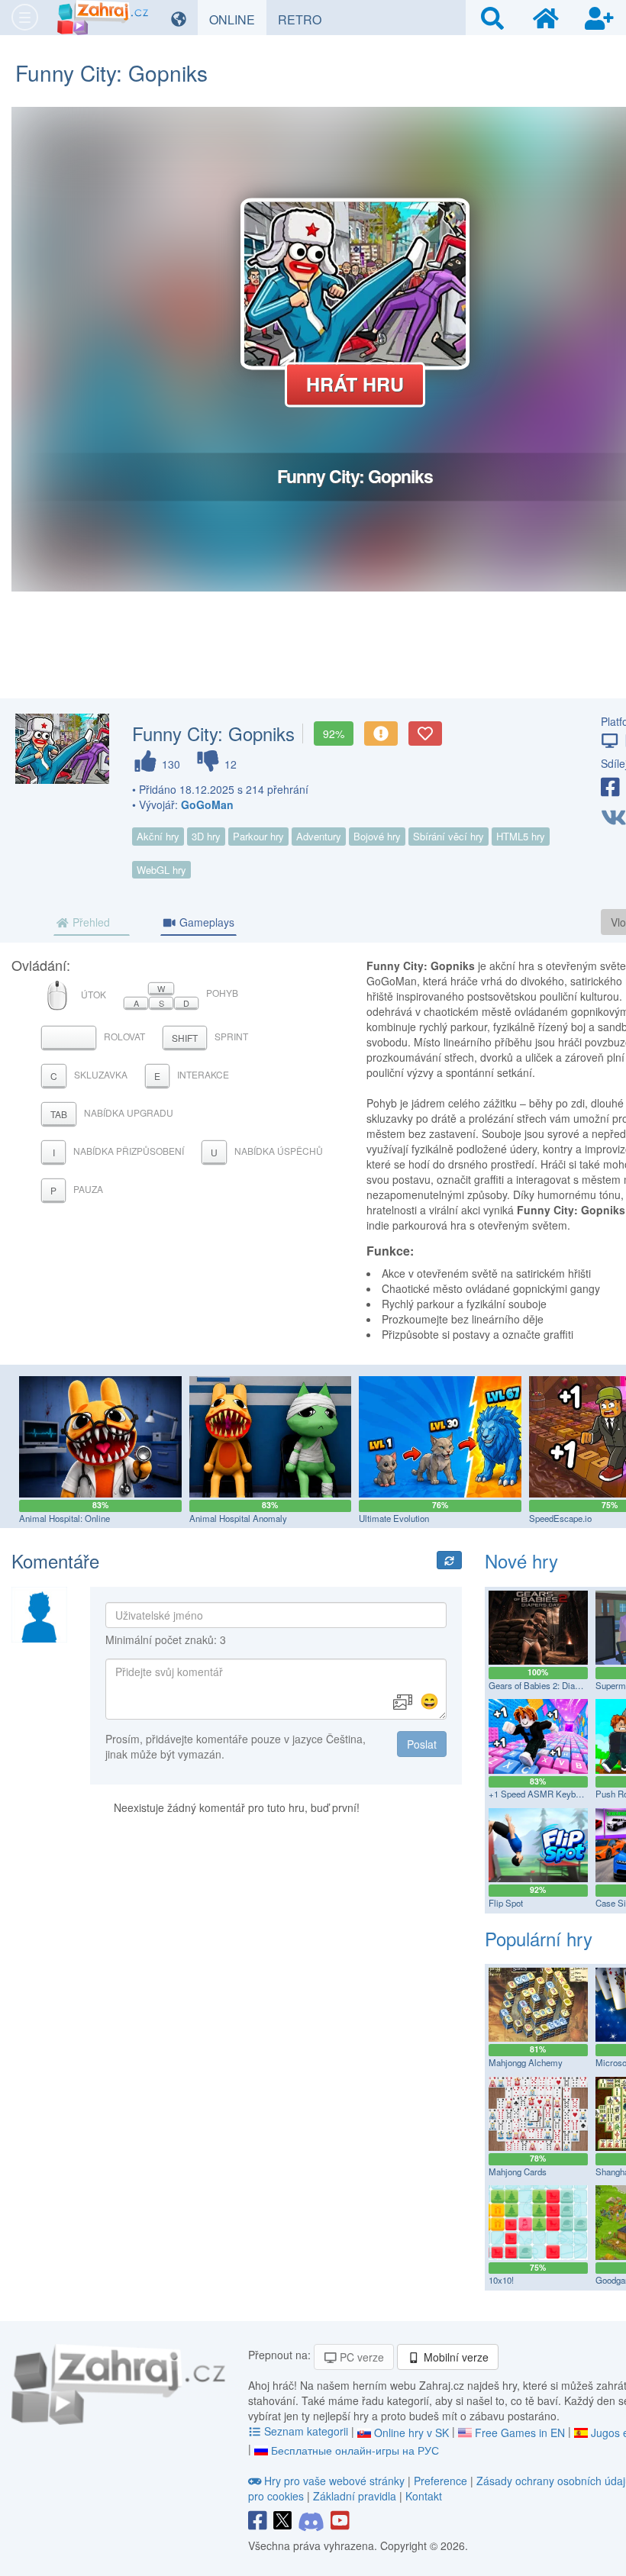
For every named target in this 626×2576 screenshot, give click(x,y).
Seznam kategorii (306, 2431)
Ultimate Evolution (394, 1518)
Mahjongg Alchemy (526, 2062)
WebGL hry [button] (161, 870)
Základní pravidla (355, 2496)
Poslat (422, 1744)
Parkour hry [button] (258, 836)
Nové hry (521, 1560)
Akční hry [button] (158, 836)
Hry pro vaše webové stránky (334, 2481)
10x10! (501, 2280)
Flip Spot (506, 1903)
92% (334, 733)
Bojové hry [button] (377, 836)
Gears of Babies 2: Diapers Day (549, 1685)
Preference (442, 2481)
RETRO (305, 19)
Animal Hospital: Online (65, 1518)
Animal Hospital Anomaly (238, 1518)
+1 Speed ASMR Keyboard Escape (556, 1794)
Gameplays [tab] (205, 922)
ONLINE (238, 19)
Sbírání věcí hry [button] (449, 836)
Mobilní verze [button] (455, 2357)
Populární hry (539, 1938)
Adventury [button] (319, 836)
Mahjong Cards (518, 2171)
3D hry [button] (206, 836)
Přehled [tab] (90, 922)
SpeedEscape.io (560, 1518)
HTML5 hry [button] (521, 836)
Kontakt (424, 2496)
